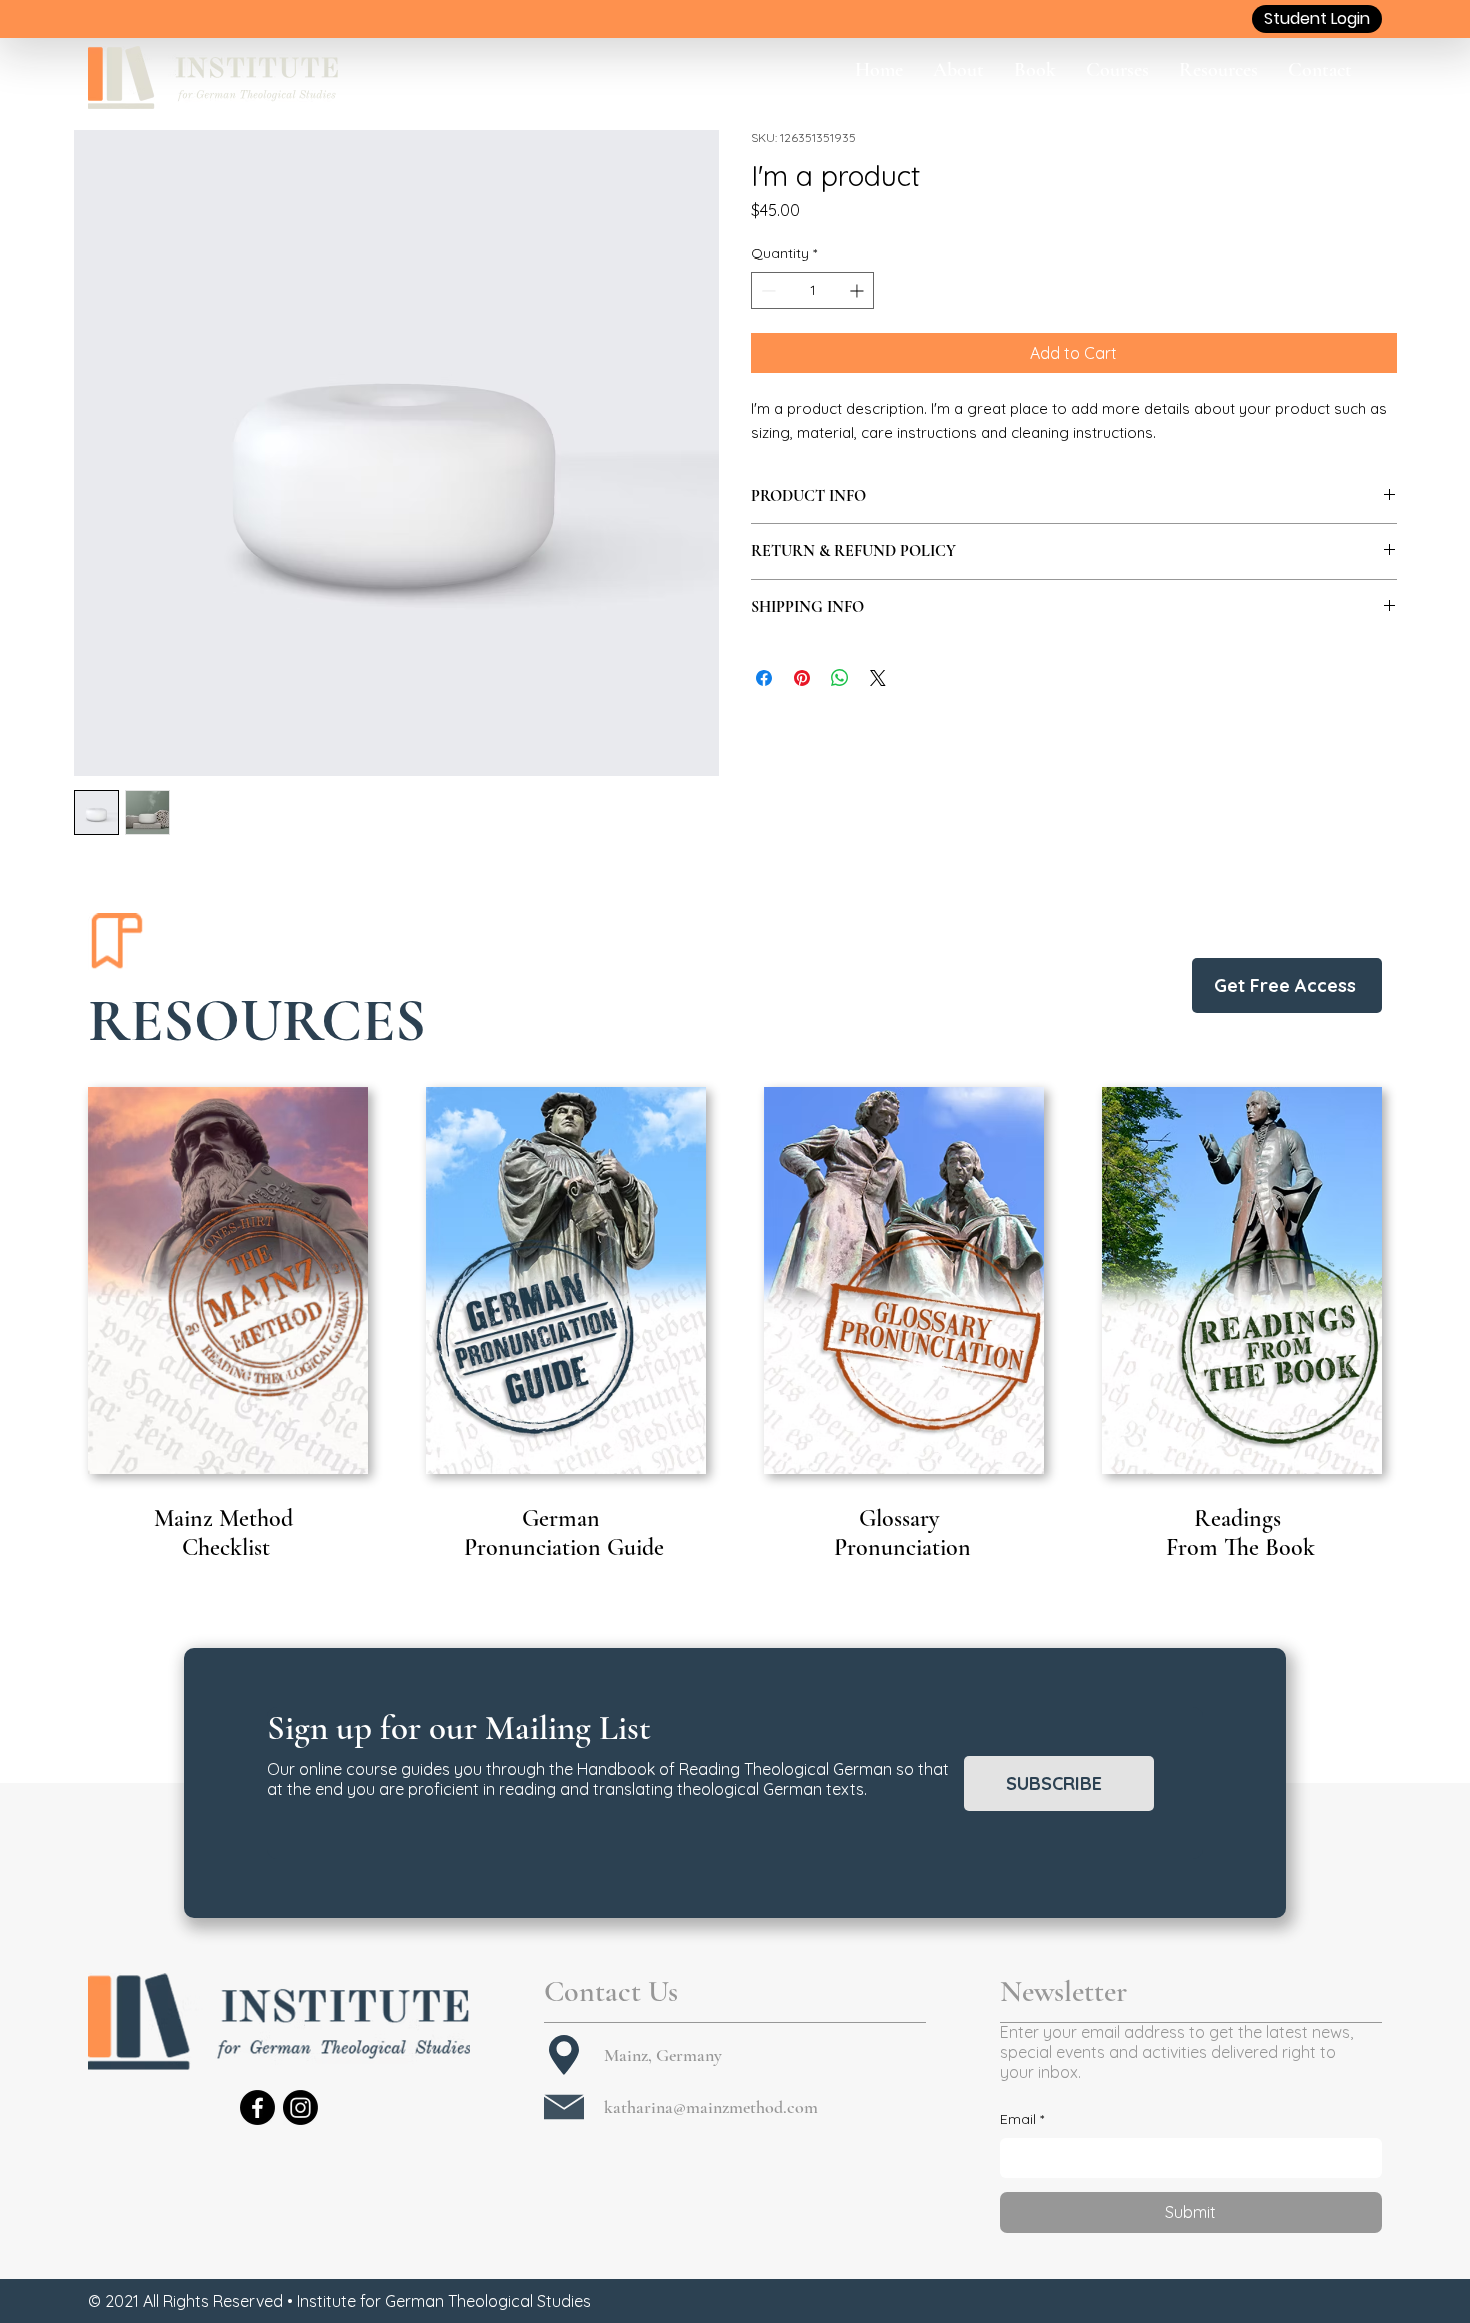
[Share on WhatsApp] (840, 678)
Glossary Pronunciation (902, 1533)
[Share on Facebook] (764, 678)
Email (1022, 2119)
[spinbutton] (812, 290)
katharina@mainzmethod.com (711, 2107)
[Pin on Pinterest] (802, 678)
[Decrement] (766, 290)
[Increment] (858, 290)
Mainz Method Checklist (226, 1533)
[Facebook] (257, 2107)
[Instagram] (300, 2107)
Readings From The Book (1240, 1533)
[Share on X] (878, 678)
